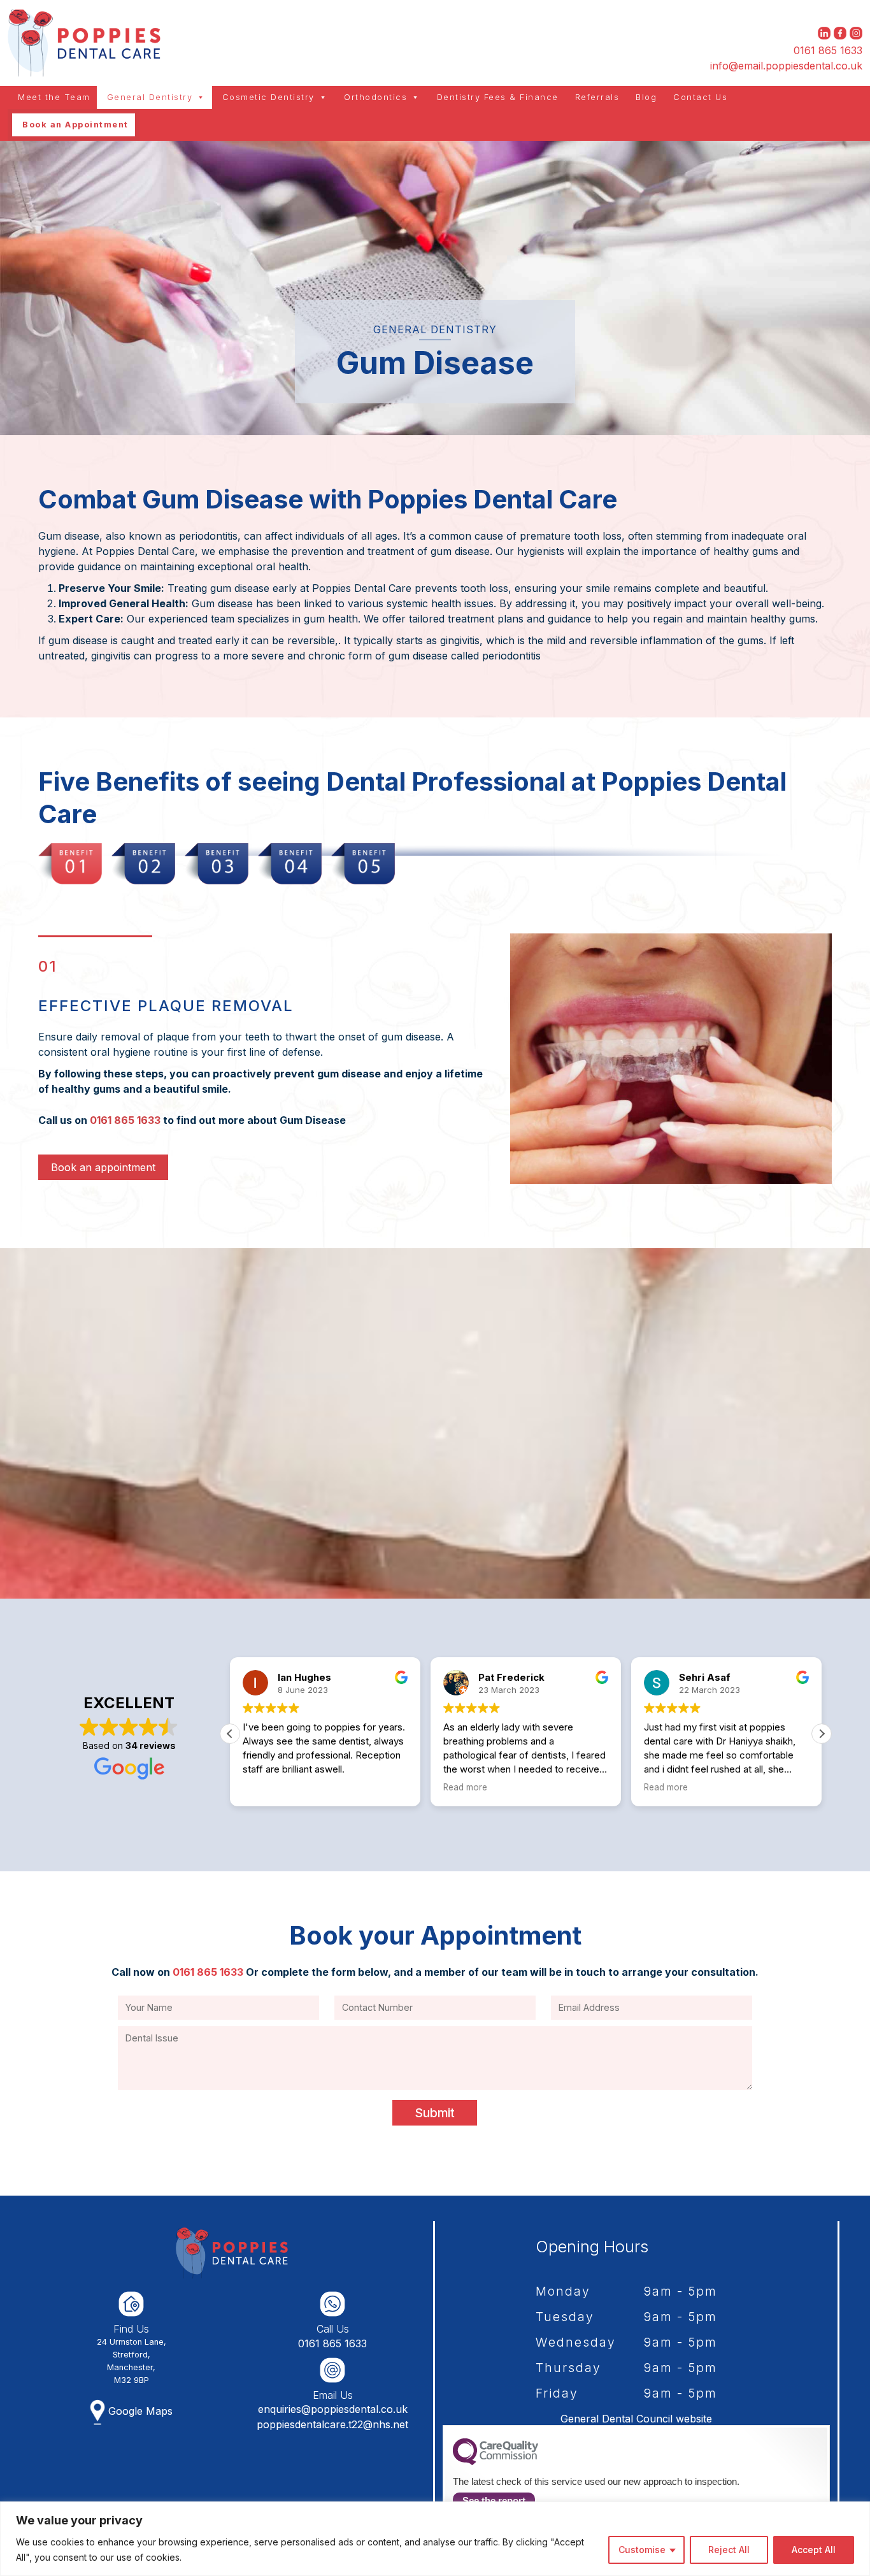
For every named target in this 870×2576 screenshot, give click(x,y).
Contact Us (700, 97)
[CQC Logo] (496, 2462)
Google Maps (139, 2411)
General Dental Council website (636, 2419)
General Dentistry (150, 97)
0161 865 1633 (828, 50)
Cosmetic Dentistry (268, 97)
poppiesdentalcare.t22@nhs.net (332, 2424)
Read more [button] (265, 1787)
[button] (822, 1734)
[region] (435, 2539)
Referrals (597, 97)
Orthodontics (375, 97)
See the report (494, 2500)
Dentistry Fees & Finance (498, 97)
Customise (642, 2550)
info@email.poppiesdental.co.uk (786, 66)
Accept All (814, 2550)
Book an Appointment (75, 125)
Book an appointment (103, 1167)
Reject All (729, 2550)
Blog (646, 97)
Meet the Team (54, 97)
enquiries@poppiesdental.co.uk (333, 2409)
